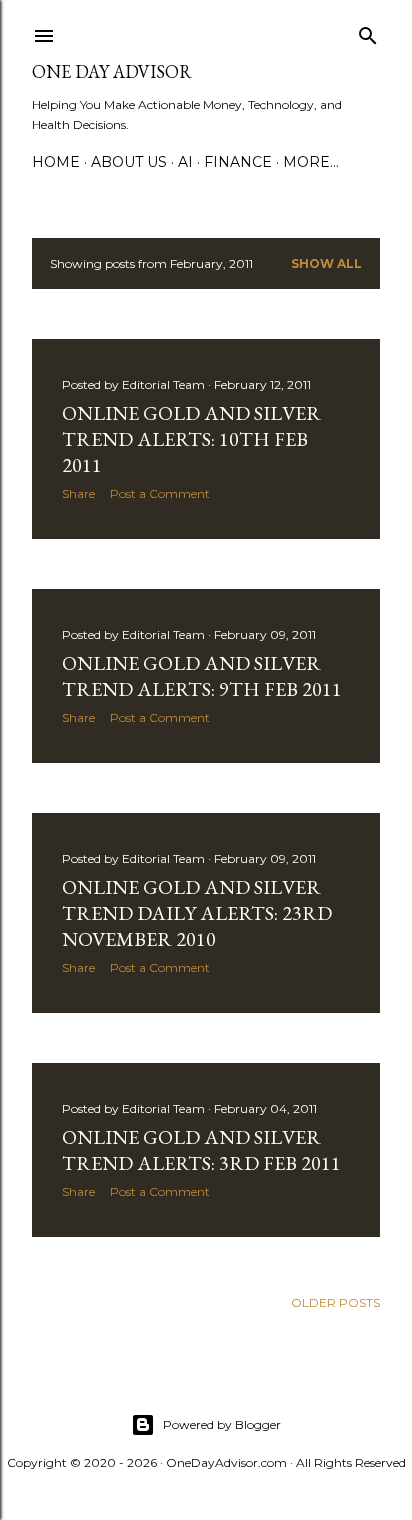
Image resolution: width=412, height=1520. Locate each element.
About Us (129, 162)
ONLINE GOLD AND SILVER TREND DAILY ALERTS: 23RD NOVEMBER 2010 (197, 913)
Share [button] (78, 493)
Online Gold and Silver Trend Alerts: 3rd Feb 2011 (201, 1150)
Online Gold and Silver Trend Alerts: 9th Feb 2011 (202, 676)
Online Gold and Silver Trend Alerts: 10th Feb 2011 (191, 439)
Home (56, 162)
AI (185, 162)
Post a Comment (160, 493)
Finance (238, 162)
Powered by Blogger (222, 1424)
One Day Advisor (112, 71)
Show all (326, 263)
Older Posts (335, 1302)
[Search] (368, 31)
